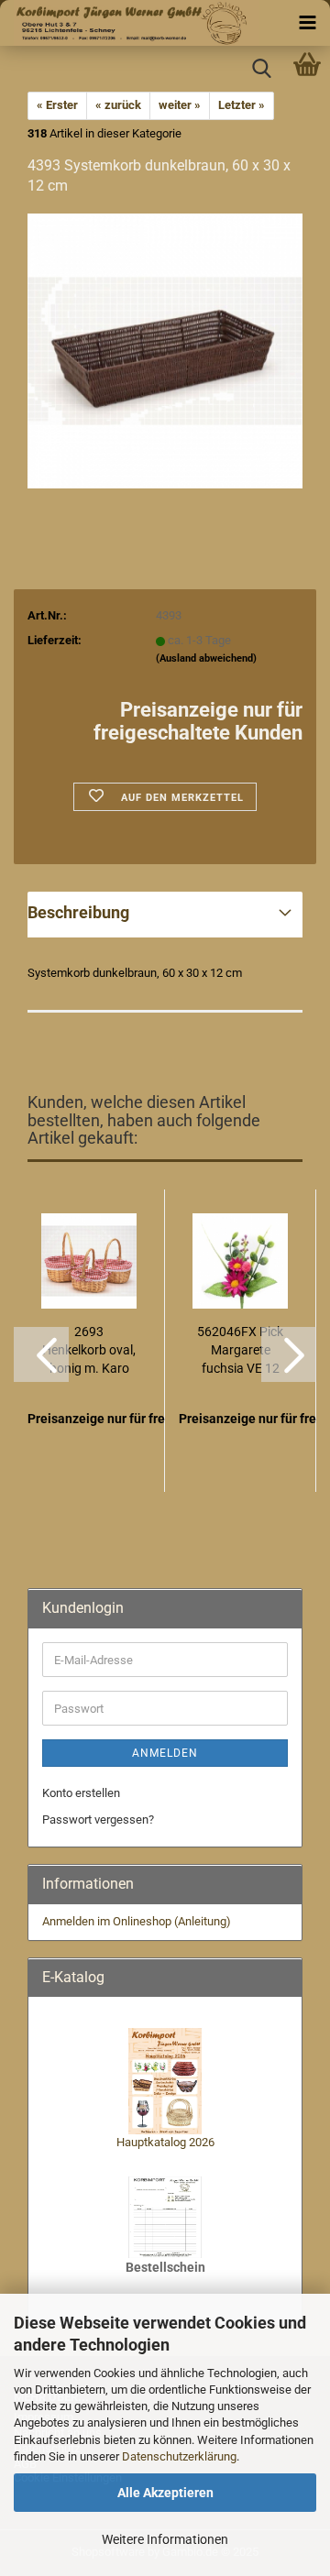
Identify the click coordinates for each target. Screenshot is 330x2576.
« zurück (118, 105)
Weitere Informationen (165, 2539)
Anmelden (165, 1753)
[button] (41, 1354)
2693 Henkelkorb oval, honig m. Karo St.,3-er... (89, 1351)
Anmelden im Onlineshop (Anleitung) (137, 1921)
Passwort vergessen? (98, 1820)
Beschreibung (78, 912)
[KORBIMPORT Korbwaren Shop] (130, 23)
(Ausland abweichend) (206, 658)
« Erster (57, 105)
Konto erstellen (81, 1793)
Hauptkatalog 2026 (165, 2142)
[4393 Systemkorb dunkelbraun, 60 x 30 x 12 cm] (165, 351)
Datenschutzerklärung (179, 2456)
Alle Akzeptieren (165, 2493)
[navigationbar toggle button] (307, 23)
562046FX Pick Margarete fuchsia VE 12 (240, 1350)
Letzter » (242, 105)
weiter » (180, 105)
